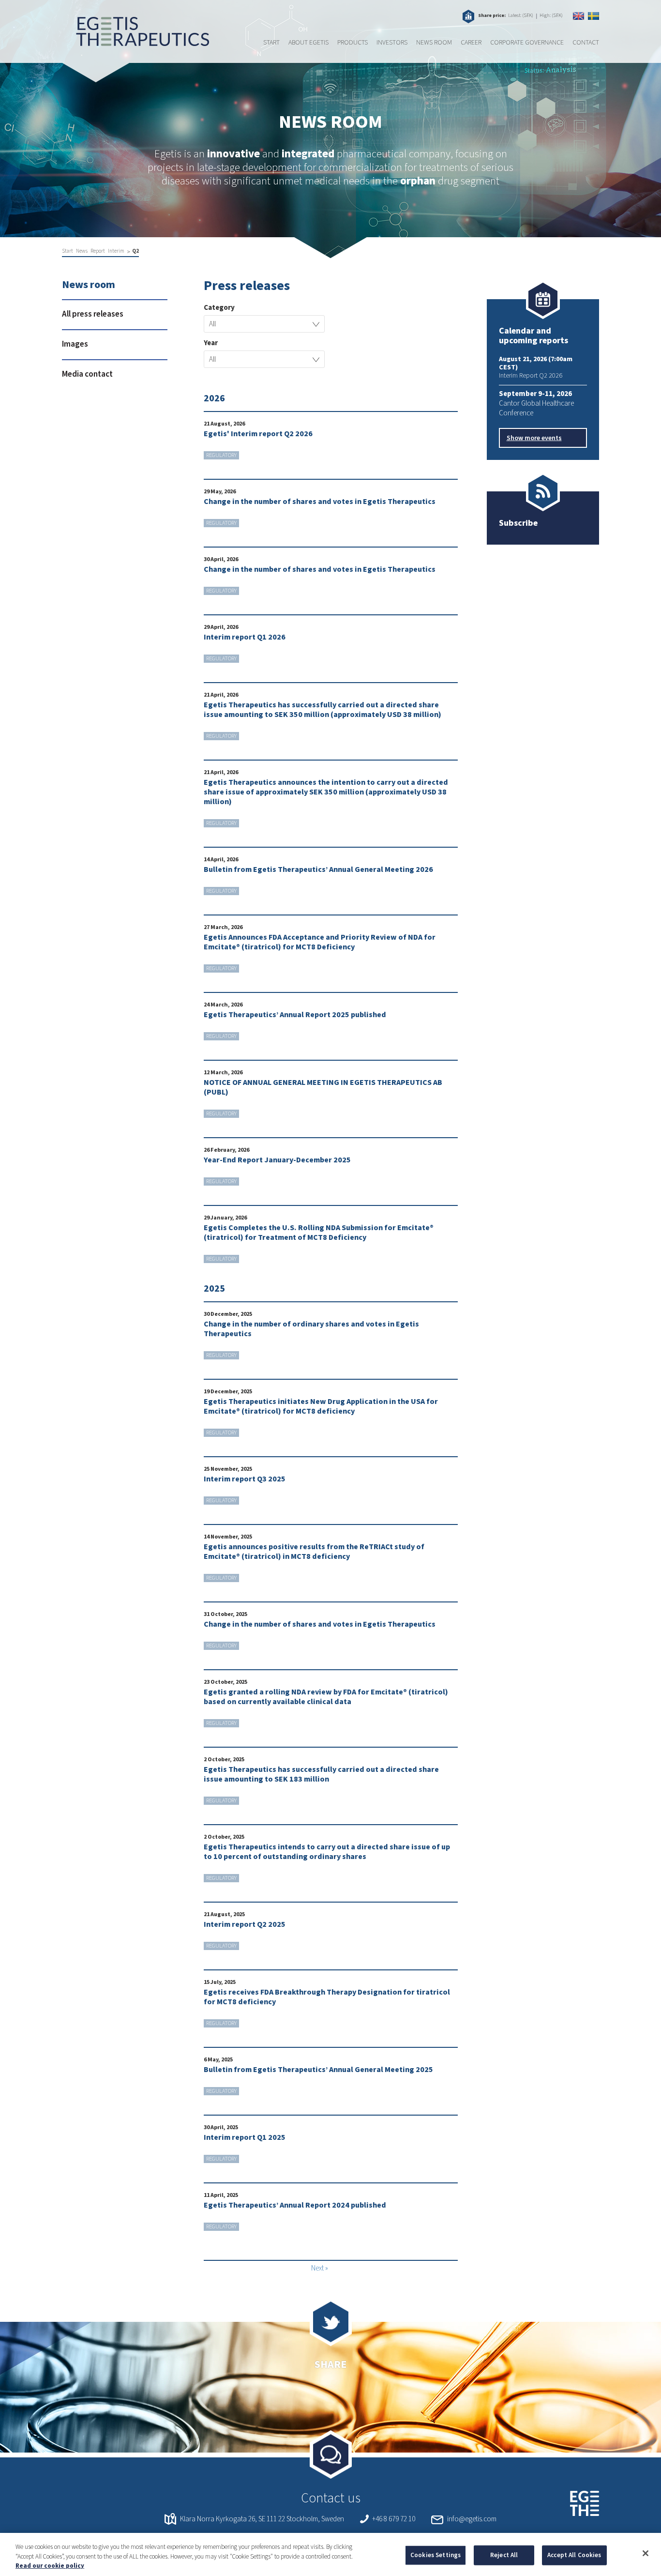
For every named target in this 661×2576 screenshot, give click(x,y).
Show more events (534, 438)
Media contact (87, 374)
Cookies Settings (436, 2555)
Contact (586, 43)
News (82, 251)
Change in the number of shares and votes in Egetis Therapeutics (320, 502)
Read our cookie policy (50, 2566)
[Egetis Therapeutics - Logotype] (135, 41)
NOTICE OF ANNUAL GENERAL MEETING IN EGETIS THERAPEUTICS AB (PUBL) (323, 1087)
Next (317, 2268)
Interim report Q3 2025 (245, 1479)
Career (471, 43)
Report (98, 251)
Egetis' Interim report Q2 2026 (258, 434)
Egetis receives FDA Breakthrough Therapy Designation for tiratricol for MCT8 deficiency (327, 1997)
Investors (392, 43)
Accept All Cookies (574, 2555)
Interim (116, 251)
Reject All (504, 2555)
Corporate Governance (527, 43)
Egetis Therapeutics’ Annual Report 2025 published (295, 1015)
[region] (330, 2554)
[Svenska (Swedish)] (593, 16)
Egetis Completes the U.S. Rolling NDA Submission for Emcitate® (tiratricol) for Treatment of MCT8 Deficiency (319, 1233)
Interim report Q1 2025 (245, 2137)
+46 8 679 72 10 (394, 2519)
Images (75, 344)
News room (434, 43)
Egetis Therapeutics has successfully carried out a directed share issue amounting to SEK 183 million (321, 1774)
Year (211, 343)
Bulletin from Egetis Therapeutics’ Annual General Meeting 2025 (318, 2070)
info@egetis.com (472, 2519)
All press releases (93, 314)
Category (219, 308)
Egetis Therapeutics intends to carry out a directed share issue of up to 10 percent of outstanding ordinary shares (327, 1852)
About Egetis (308, 43)
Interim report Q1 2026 (245, 637)
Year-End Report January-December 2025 (277, 1160)
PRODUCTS (353, 43)
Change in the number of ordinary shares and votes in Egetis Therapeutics (311, 1329)
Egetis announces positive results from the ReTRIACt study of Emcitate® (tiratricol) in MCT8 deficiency (314, 1552)
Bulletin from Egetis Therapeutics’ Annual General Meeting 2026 (318, 869)
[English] (578, 16)
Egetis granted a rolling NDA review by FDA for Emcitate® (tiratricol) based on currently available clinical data (326, 1697)
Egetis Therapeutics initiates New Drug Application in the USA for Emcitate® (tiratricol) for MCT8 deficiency (321, 1406)
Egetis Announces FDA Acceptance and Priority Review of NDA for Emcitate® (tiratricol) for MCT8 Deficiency (320, 942)
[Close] (646, 2553)
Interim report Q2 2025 (245, 1924)
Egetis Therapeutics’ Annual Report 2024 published (295, 2205)
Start (271, 43)
